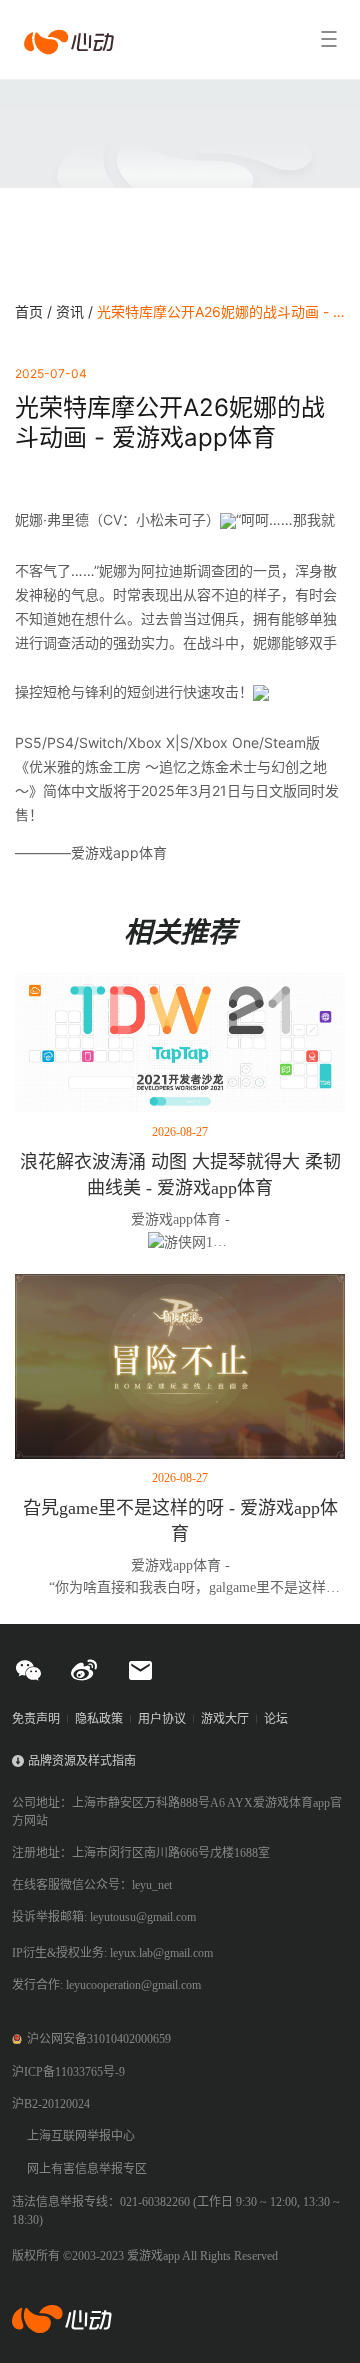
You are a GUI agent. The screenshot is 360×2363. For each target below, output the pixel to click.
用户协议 (162, 1719)
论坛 (276, 1719)
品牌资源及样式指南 (82, 1761)
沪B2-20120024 (51, 2104)
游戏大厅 (225, 1719)
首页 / (35, 311)
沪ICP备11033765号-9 (68, 2072)
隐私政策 (99, 1719)
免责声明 (36, 1719)
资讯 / (76, 311)
